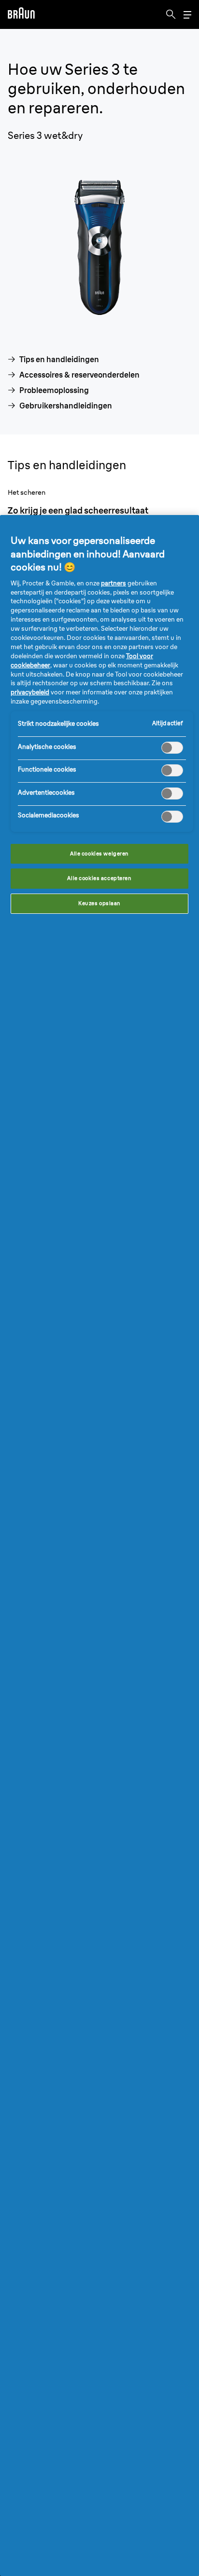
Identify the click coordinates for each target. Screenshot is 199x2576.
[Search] (171, 14)
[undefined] (21, 14)
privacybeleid (30, 692)
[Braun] (21, 14)
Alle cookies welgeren (99, 854)
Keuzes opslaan (99, 903)
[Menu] (187, 15)
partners (114, 583)
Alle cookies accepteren (99, 878)
